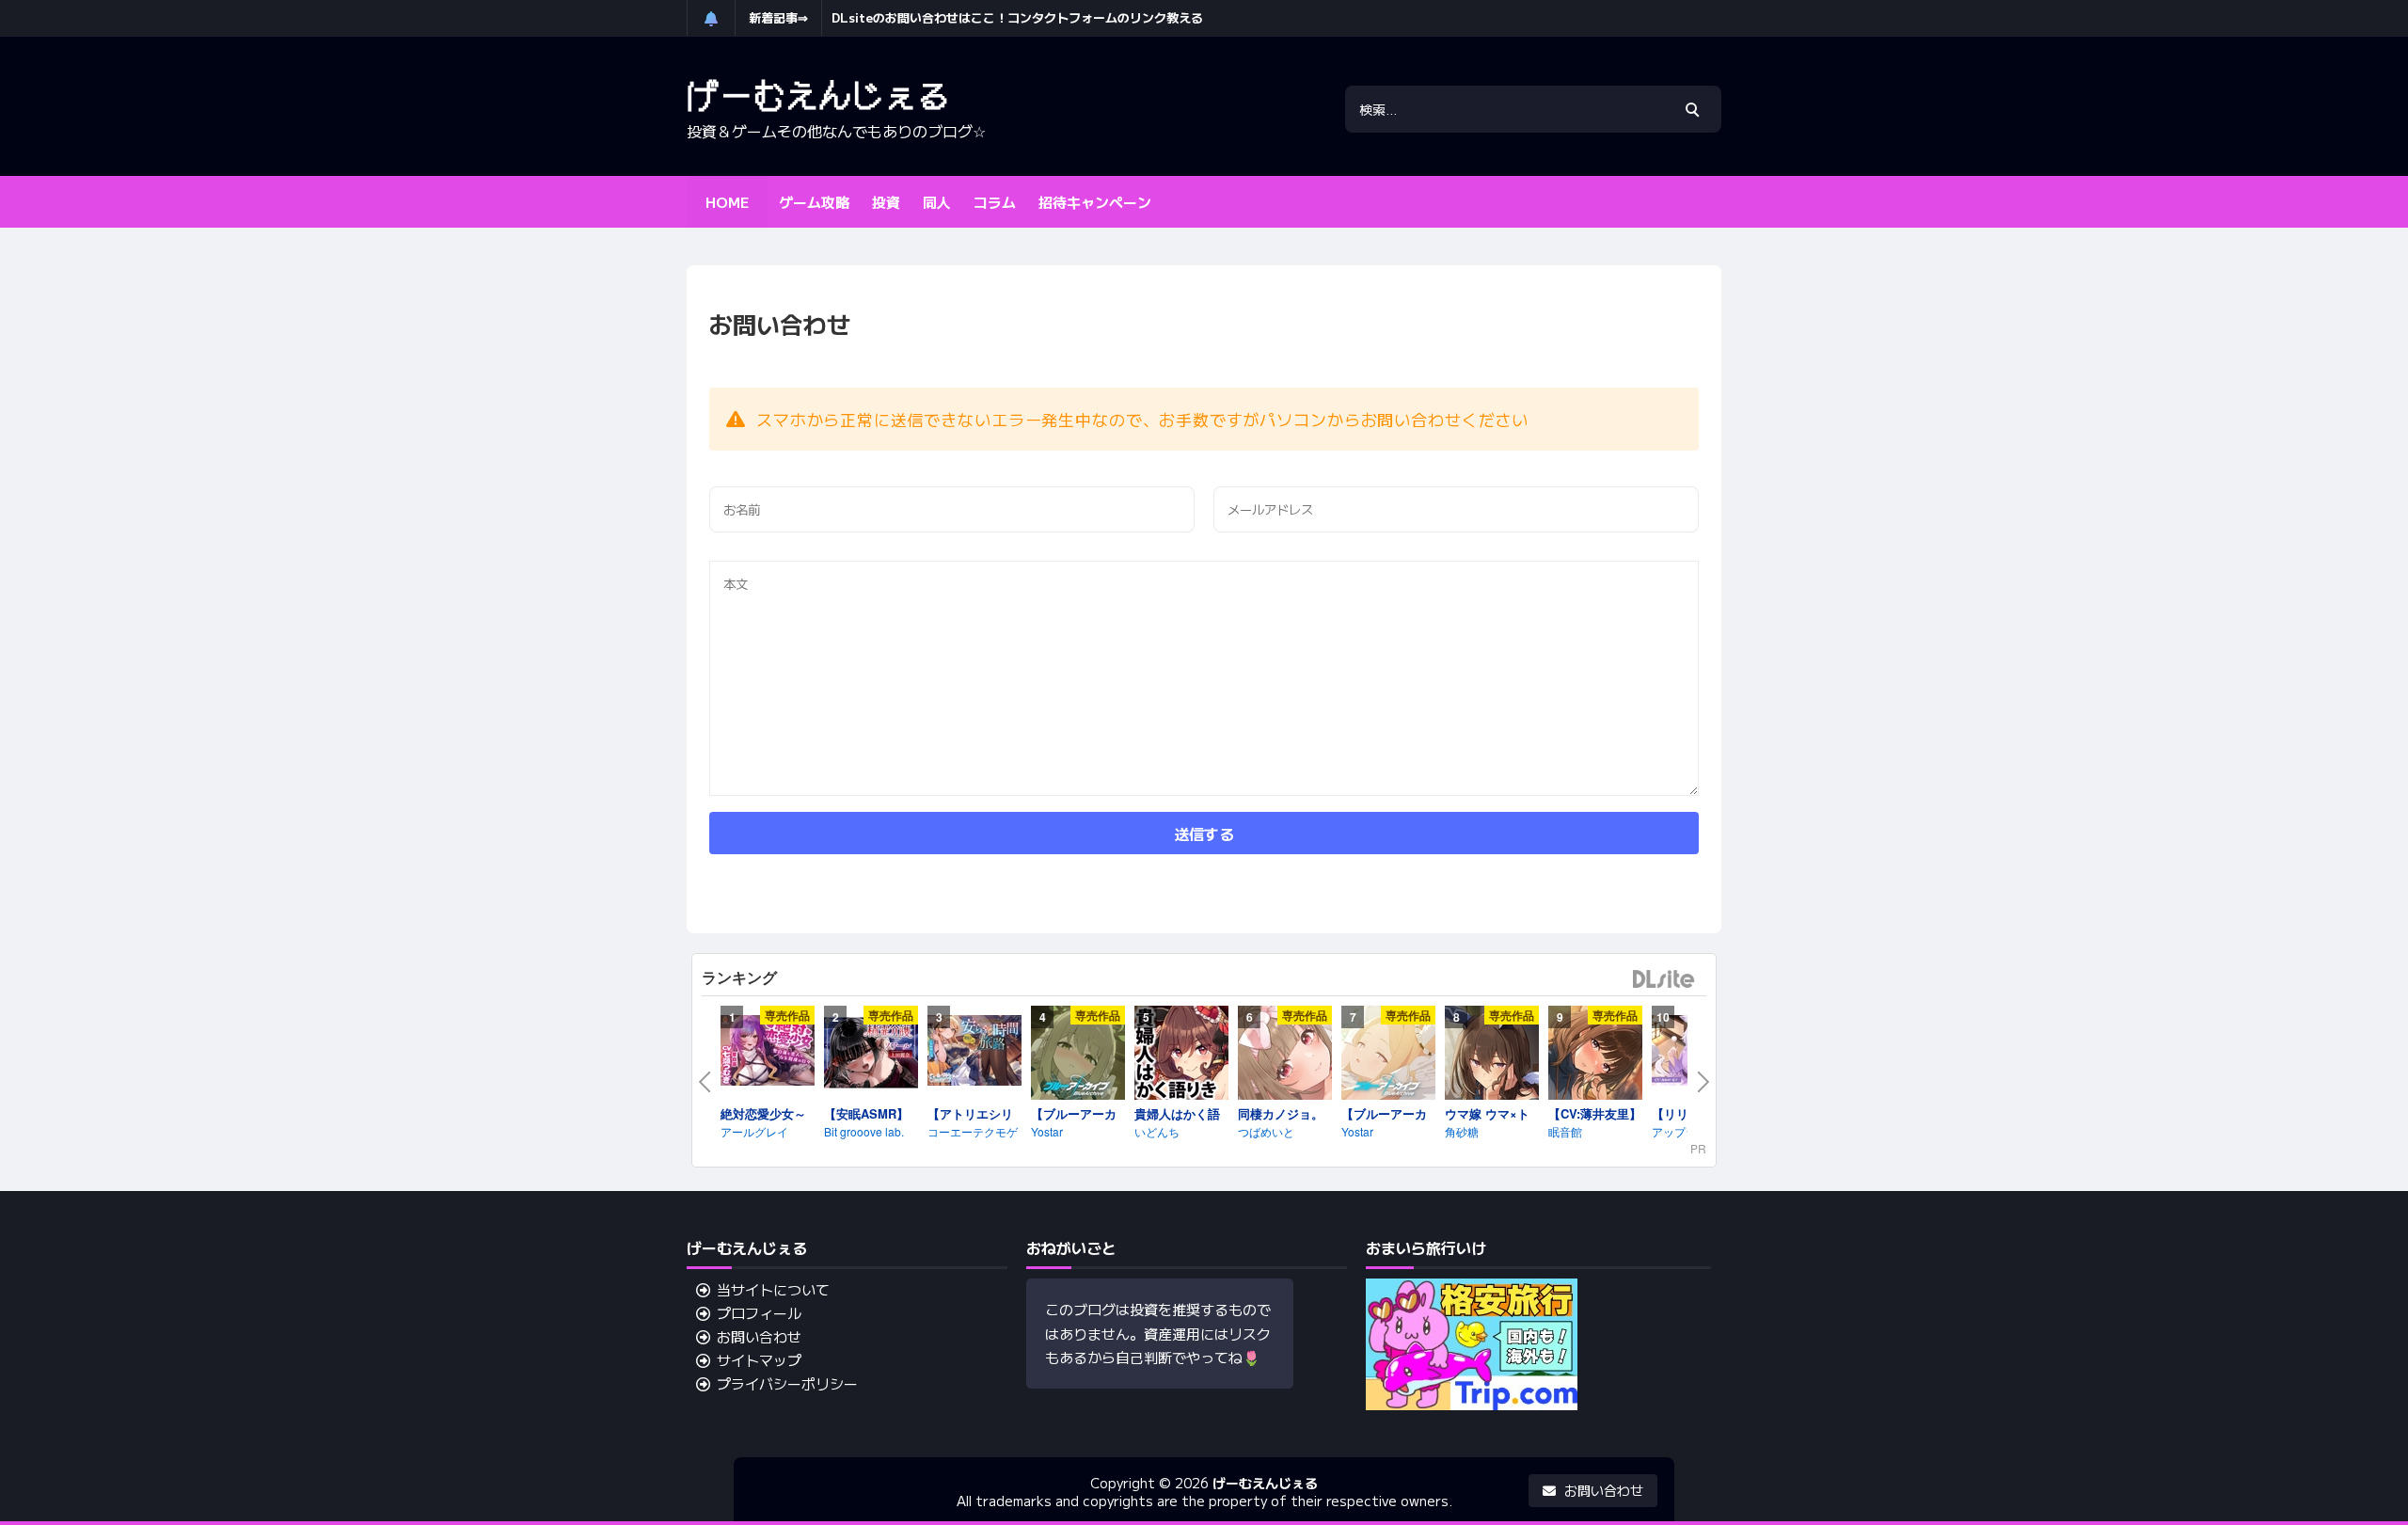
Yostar (1047, 1131)
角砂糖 (1462, 1131)
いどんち (1157, 1131)
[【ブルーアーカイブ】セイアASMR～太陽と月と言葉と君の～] (1388, 1056)
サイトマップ (759, 1360)
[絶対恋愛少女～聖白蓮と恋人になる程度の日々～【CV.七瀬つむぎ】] (768, 1053)
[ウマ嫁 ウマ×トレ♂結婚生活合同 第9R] (1492, 1056)
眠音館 (1565, 1131)
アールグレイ (754, 1131)
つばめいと (1266, 1131)
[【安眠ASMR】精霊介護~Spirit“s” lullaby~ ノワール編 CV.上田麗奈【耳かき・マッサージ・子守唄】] (871, 1056)
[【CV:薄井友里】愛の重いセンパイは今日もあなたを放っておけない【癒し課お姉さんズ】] (1595, 1056)
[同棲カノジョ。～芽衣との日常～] (1285, 1056)
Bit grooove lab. (864, 1131)
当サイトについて (773, 1289)
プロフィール (759, 1313)
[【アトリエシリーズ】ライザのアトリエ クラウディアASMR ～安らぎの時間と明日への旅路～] (974, 1053)
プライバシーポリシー (787, 1383)
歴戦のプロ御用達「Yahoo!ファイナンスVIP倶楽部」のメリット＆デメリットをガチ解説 (1077, 17)
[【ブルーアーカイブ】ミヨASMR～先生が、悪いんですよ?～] (1078, 1056)
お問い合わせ (759, 1336)
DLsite (1664, 980)
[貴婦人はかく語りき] (1181, 1056)
